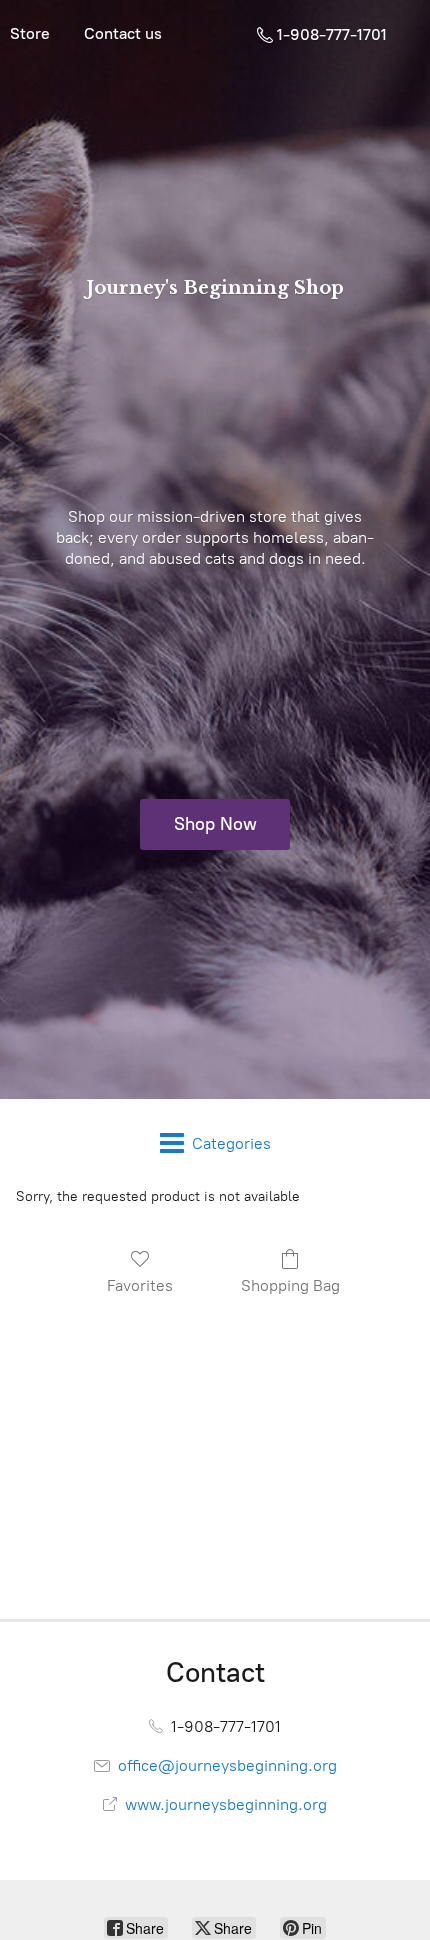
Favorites (140, 1285)
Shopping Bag (290, 1285)
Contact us (123, 33)
